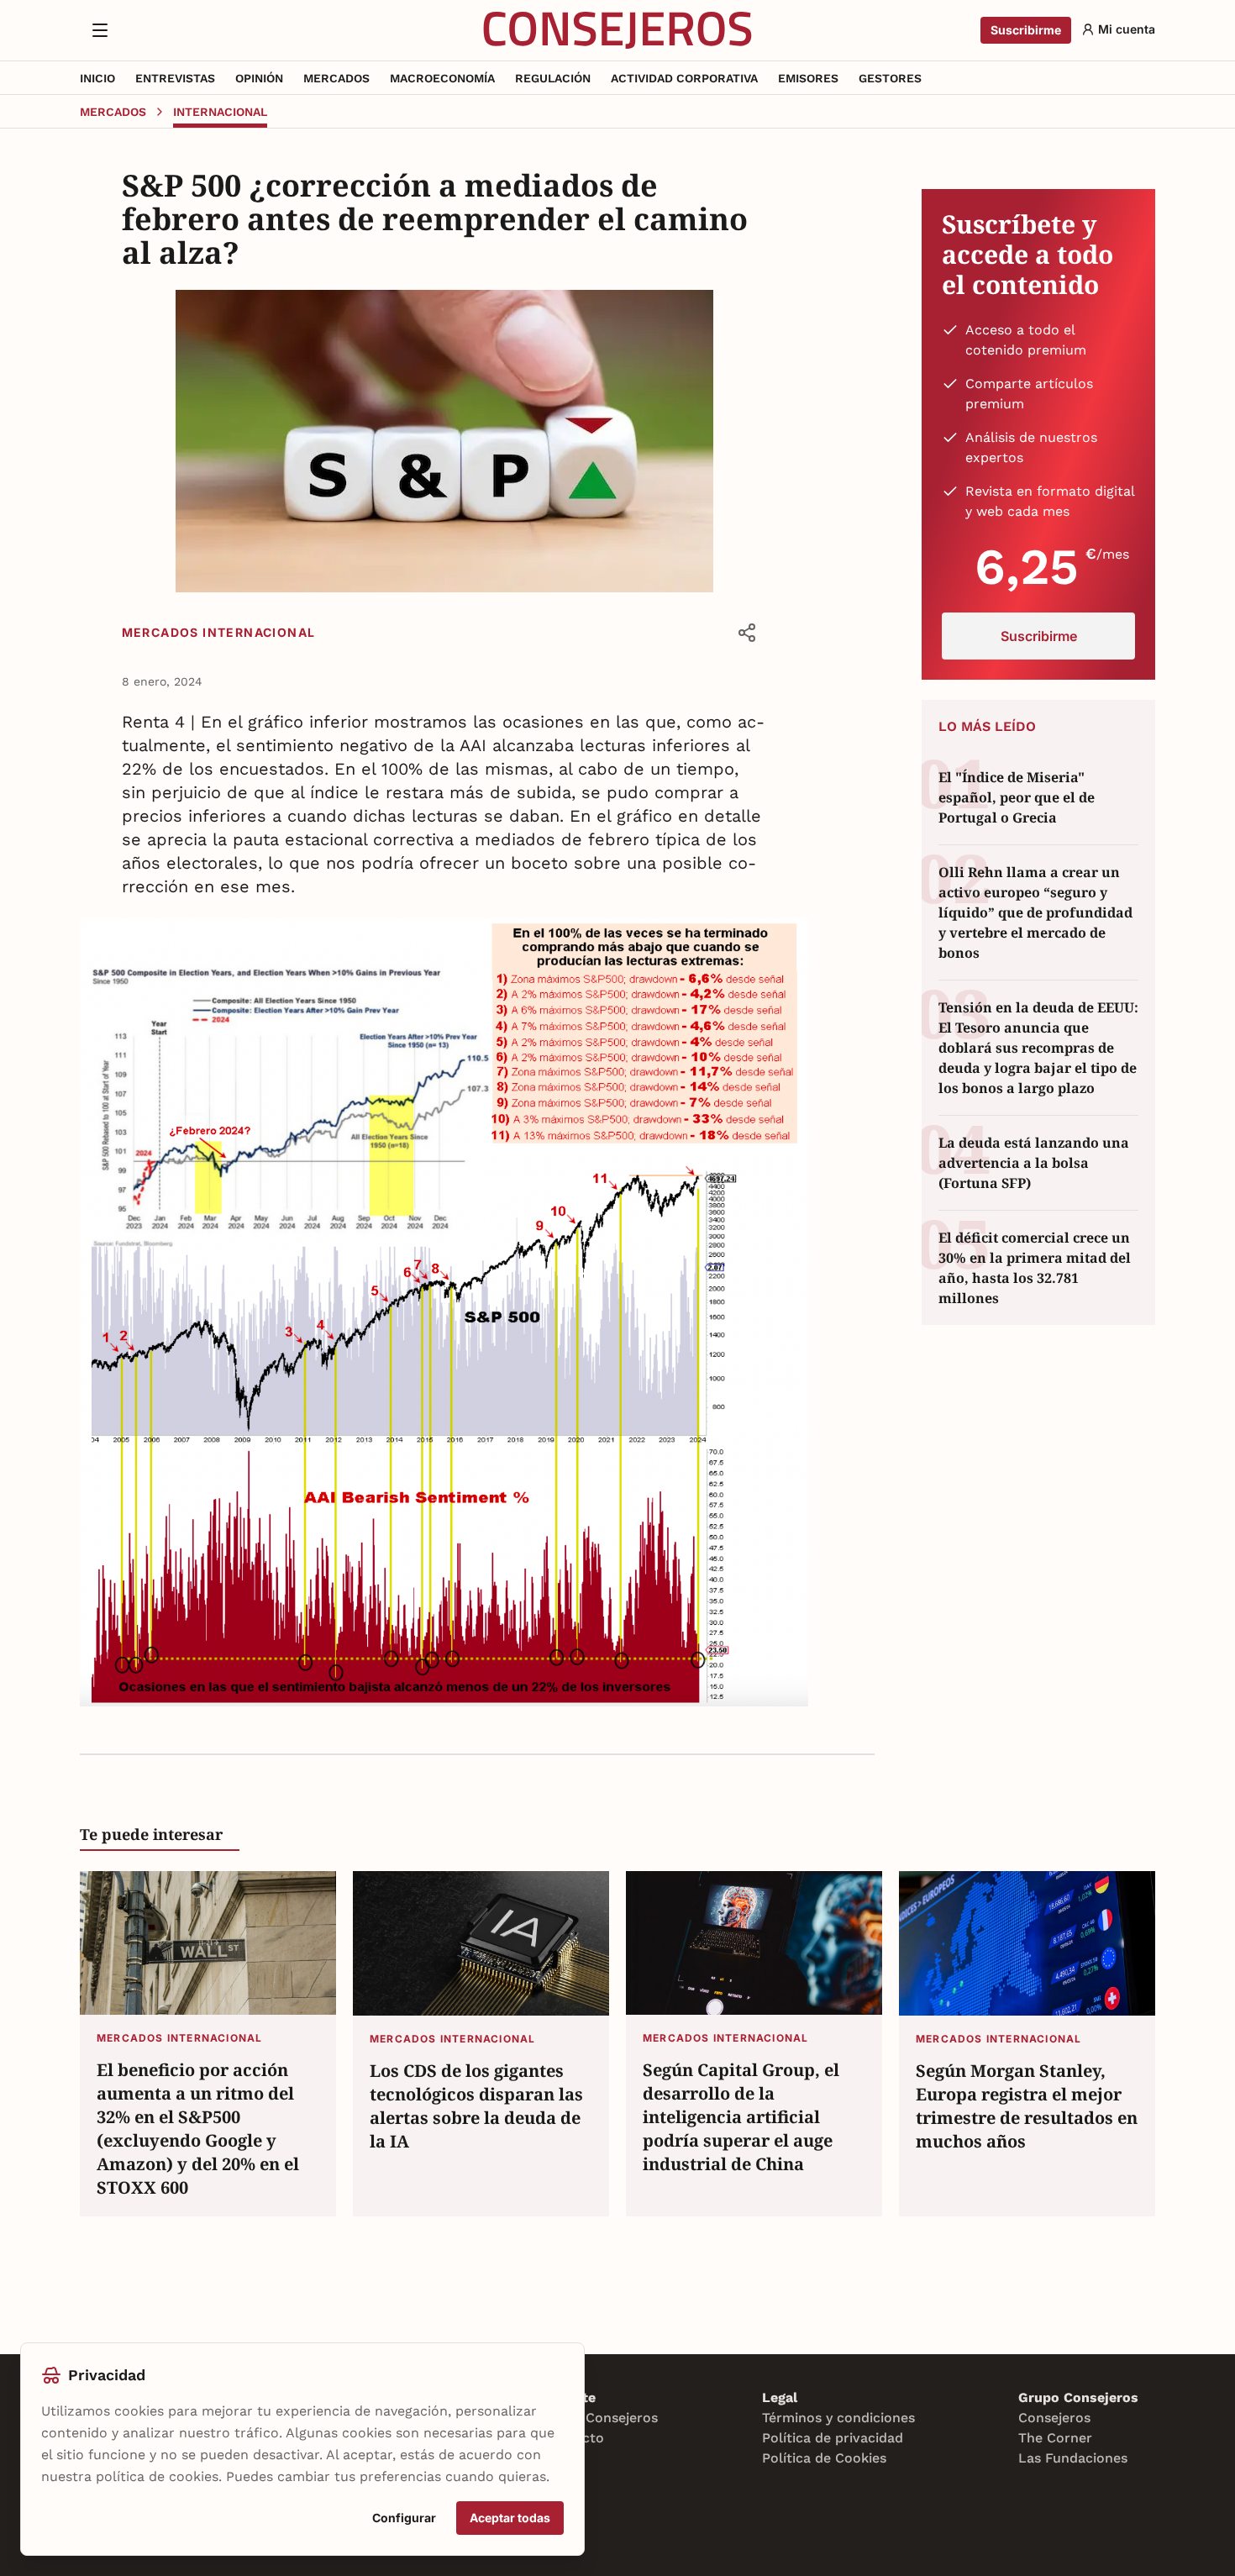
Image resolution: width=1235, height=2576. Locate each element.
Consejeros (1054, 2418)
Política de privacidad (833, 2438)
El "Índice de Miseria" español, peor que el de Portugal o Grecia (1017, 797)
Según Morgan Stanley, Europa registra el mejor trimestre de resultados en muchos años (1027, 2106)
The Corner (1055, 2438)
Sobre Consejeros (600, 2418)
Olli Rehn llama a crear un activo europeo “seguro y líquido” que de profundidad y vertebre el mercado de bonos (1035, 912)
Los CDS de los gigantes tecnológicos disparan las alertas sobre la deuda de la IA (476, 2106)
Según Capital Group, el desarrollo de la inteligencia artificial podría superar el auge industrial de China (741, 2117)
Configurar (404, 2518)
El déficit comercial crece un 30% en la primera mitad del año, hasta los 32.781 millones (1035, 1268)
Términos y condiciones (838, 2418)
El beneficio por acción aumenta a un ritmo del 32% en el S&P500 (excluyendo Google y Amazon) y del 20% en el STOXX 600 (198, 2129)
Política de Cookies (824, 2458)
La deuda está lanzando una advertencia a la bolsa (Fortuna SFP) (1034, 1163)
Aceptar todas (510, 2518)
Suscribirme (1026, 30)
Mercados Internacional (219, 632)
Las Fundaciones (1073, 2458)
